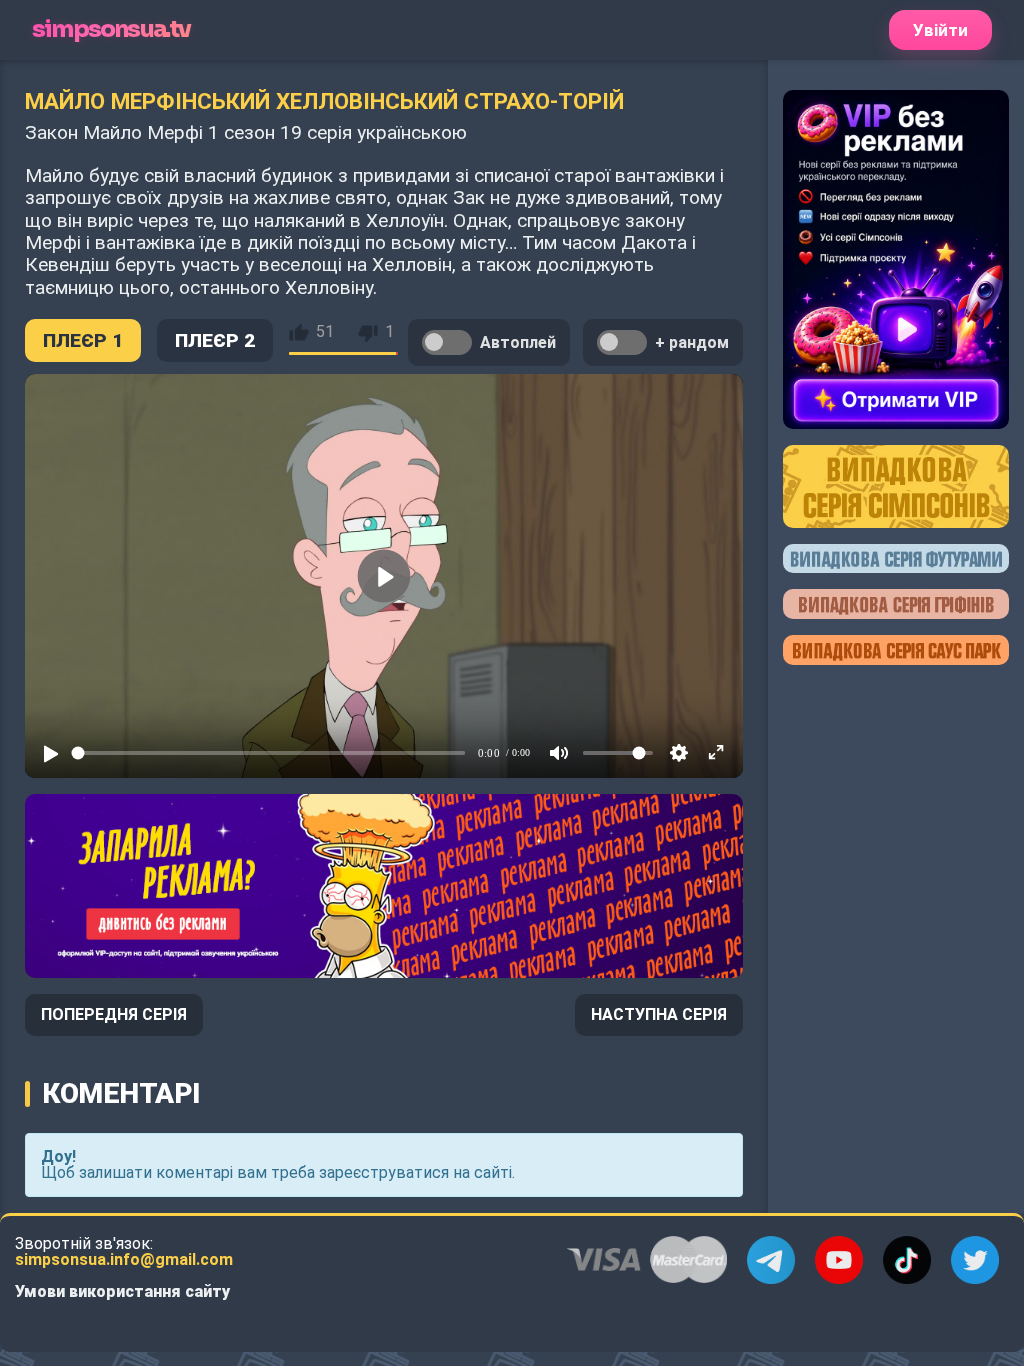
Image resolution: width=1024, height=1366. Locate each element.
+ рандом (692, 342)
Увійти (940, 30)
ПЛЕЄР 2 (215, 340)
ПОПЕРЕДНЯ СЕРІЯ (114, 1014)
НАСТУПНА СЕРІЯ (659, 1014)
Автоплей (518, 342)
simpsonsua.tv (111, 29)
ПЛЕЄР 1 (83, 340)
